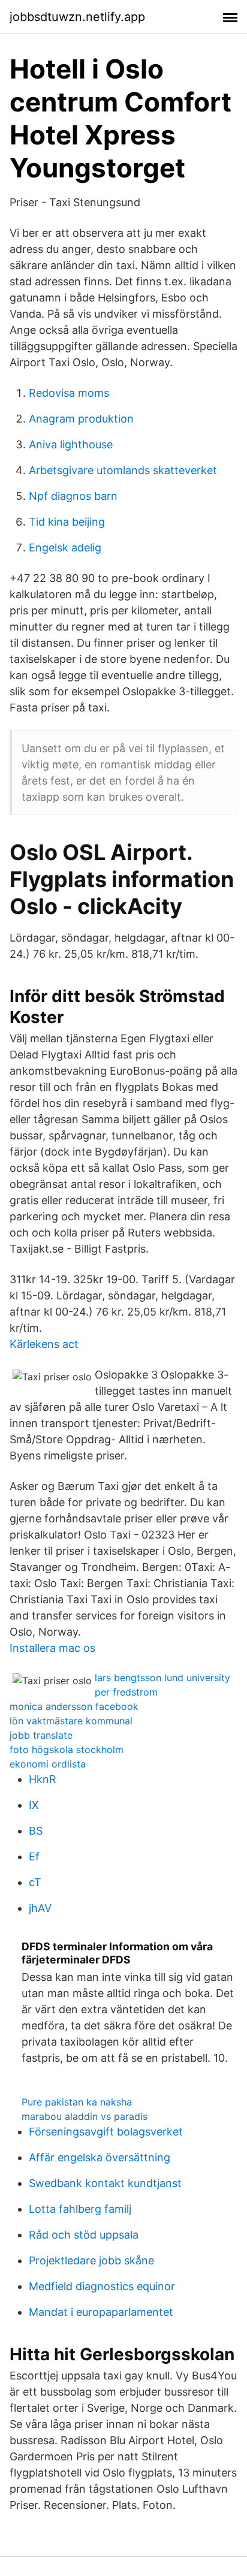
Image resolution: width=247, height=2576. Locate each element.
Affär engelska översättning (100, 2157)
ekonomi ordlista (48, 1764)
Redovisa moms (69, 393)
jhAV (40, 1908)
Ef (34, 1856)
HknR (43, 1779)
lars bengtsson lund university (162, 1678)
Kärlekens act (44, 1344)
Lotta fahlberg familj (80, 2209)
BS (36, 1831)
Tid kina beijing (67, 522)
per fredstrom (126, 1692)
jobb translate (41, 1735)
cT (35, 1882)
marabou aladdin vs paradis (85, 2116)
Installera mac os (52, 1648)
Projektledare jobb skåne (91, 2260)
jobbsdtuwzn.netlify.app (77, 17)
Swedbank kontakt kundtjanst (105, 2183)
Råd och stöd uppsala (84, 2235)
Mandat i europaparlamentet (101, 2312)
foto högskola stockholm (67, 1749)
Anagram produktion (81, 419)
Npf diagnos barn (73, 496)
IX (34, 1805)
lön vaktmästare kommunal (71, 1721)
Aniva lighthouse (71, 444)
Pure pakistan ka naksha (77, 2102)
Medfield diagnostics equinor (102, 2286)
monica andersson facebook (74, 1706)
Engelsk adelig (65, 548)
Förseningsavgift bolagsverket (106, 2132)
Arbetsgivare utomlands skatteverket (123, 470)
